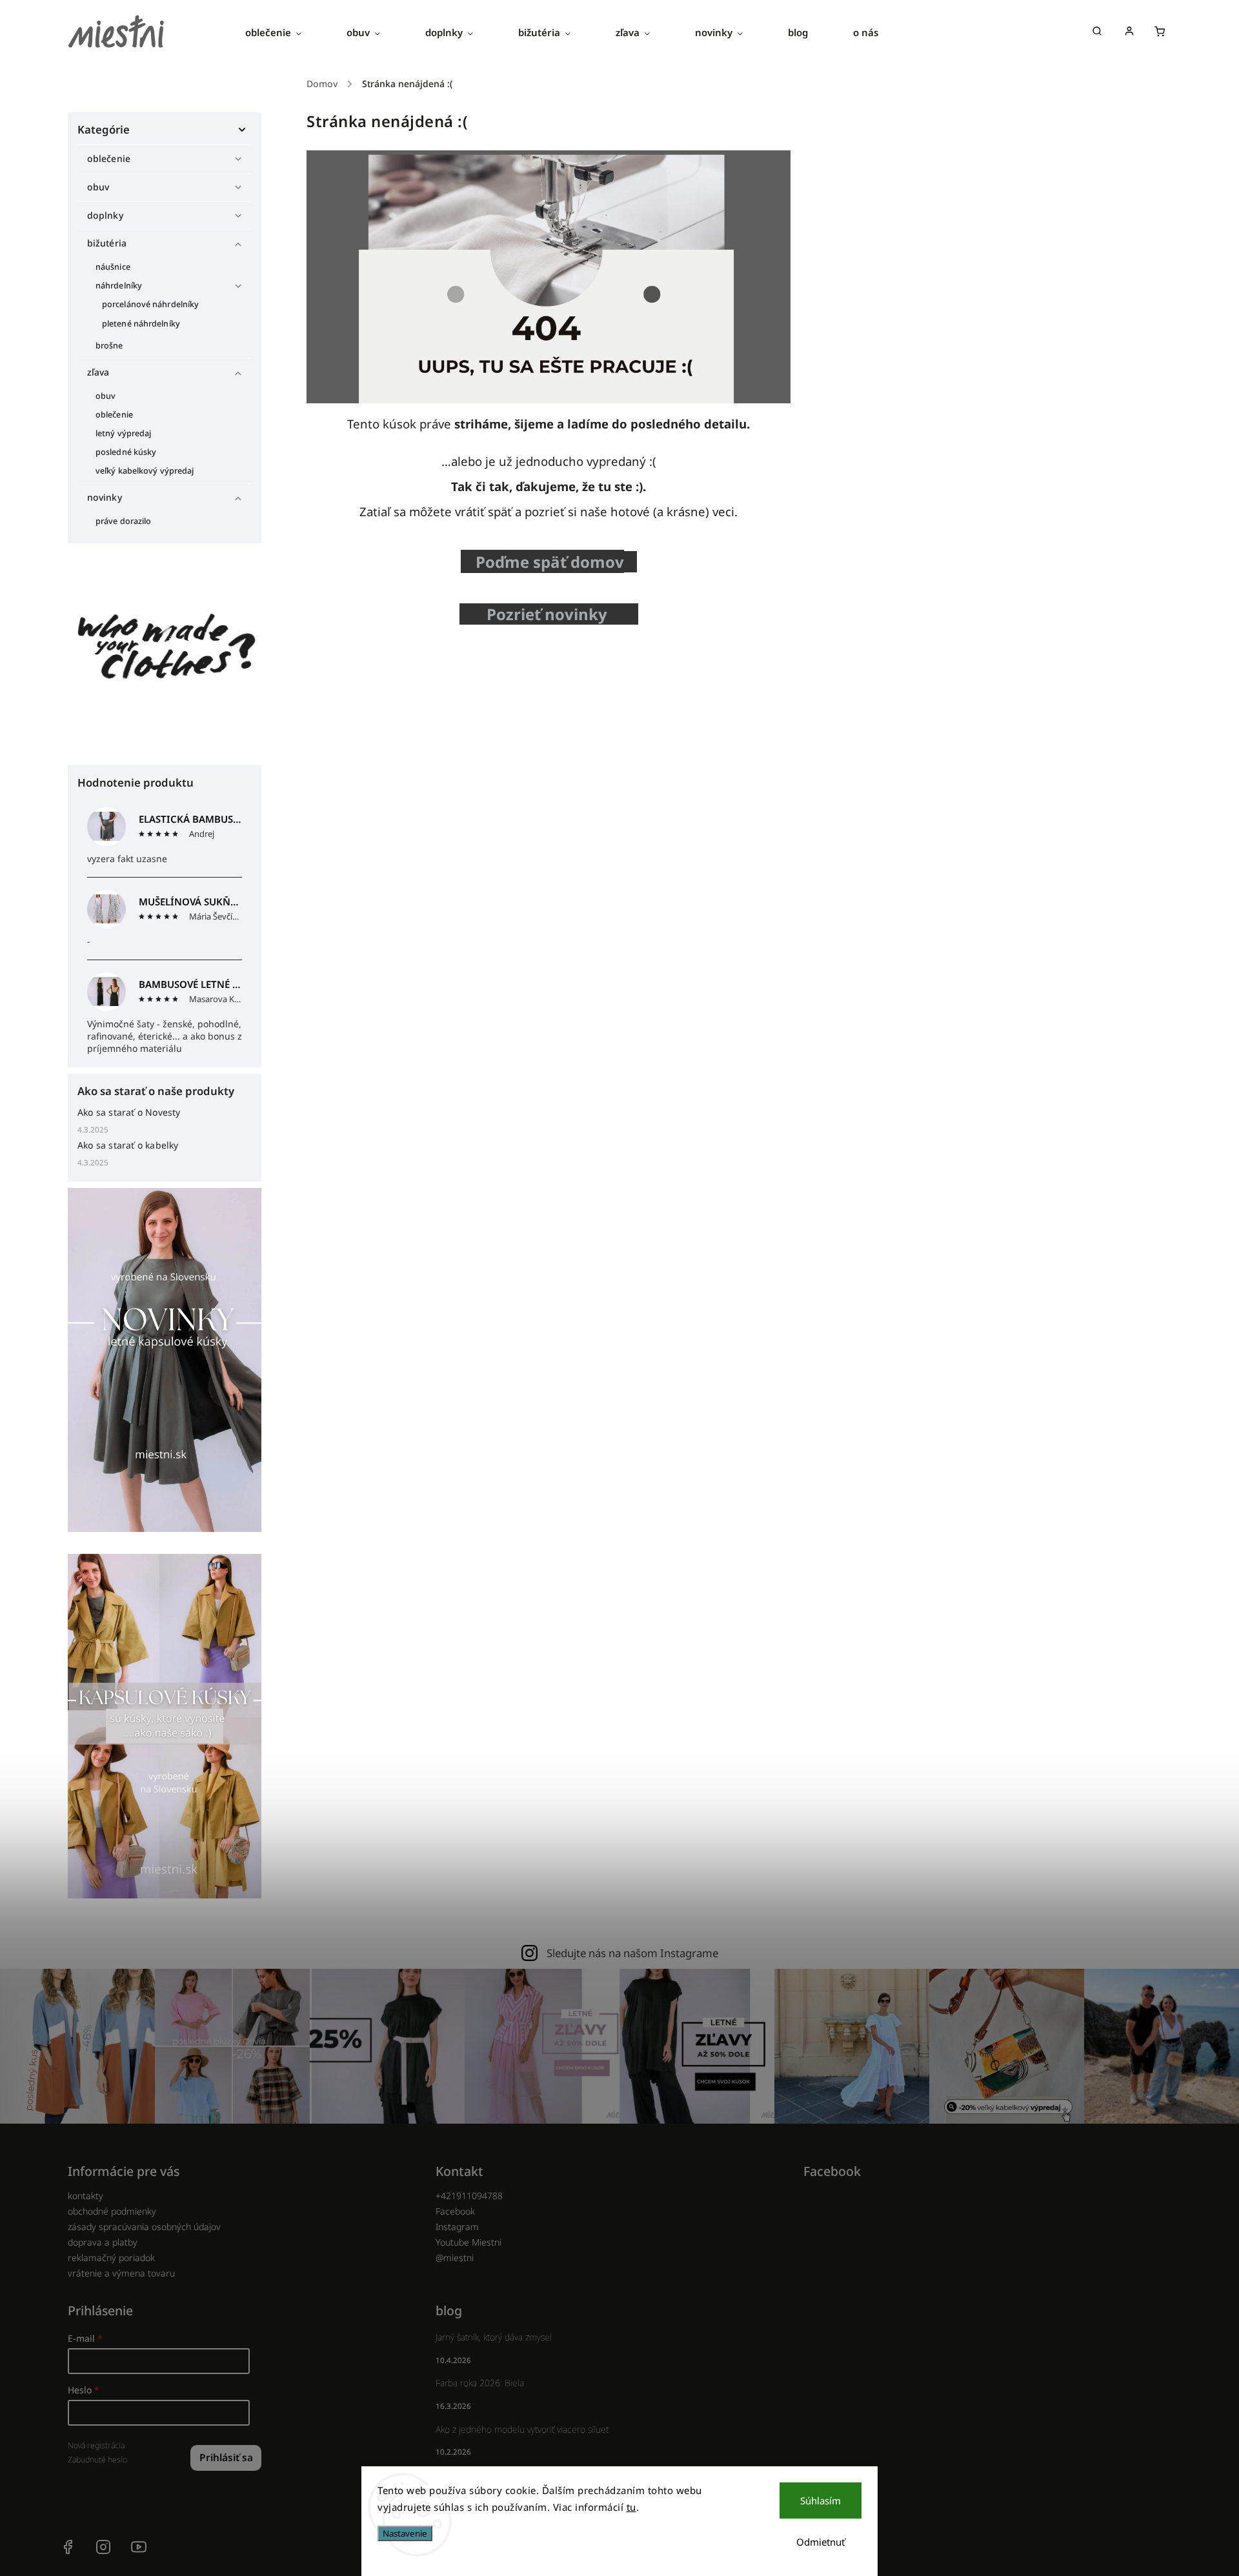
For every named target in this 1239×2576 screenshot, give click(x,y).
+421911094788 (469, 2196)
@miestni (455, 2258)
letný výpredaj (123, 433)
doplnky (105, 215)
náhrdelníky (119, 286)
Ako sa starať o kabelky (128, 1145)
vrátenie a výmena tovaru (121, 2273)
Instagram (457, 2227)
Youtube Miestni (468, 2242)
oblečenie (109, 158)
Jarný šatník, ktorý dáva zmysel (494, 2337)
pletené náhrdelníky (141, 324)
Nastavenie (405, 2533)
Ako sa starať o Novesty (129, 1112)
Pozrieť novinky (551, 614)
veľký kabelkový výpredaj (145, 471)
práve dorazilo (123, 521)
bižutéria (107, 243)
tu (631, 2507)
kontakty (86, 2196)
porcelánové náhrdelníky (150, 304)
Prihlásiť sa (226, 2458)
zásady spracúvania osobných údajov (144, 2227)
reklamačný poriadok (111, 2258)
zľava (98, 372)
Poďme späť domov (550, 562)
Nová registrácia (96, 2445)
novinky (105, 497)
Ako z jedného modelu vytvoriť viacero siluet (522, 2429)
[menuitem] (285, 32)
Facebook (455, 2211)
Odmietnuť (821, 2542)
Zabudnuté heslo (97, 2460)
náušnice (113, 267)
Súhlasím (821, 2501)
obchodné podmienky (112, 2211)
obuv (98, 187)
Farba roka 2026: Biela (480, 2383)
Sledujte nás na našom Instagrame (632, 1953)
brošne (109, 346)
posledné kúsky (126, 452)
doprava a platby (103, 2242)
